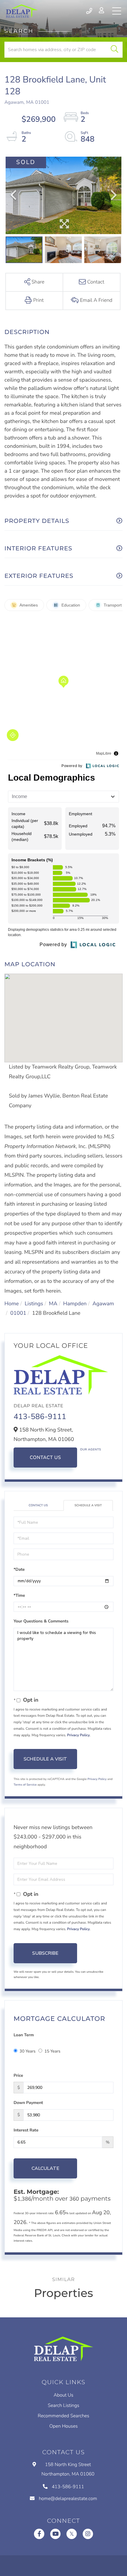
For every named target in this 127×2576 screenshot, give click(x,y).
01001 (18, 1313)
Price (18, 2075)
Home (12, 1304)
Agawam (103, 1304)
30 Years (27, 2051)
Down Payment (28, 2103)
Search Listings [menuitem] (64, 2405)
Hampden (75, 1304)
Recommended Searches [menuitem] (63, 2416)
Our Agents (91, 1450)
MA (53, 1304)
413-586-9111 (90, 11)
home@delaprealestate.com (68, 2499)
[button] (114, 50)
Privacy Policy (78, 1735)
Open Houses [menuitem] (63, 2426)
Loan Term (24, 2035)
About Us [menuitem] (64, 2395)
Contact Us (45, 1458)
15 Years (52, 2051)
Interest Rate (26, 2130)
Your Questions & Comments (41, 1621)
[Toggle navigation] (117, 11)
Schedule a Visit (88, 1505)
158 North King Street (68, 2469)
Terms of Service (25, 1785)
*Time (19, 1595)
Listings (34, 1304)
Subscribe (45, 1953)
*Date (19, 1569)
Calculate (45, 2168)
